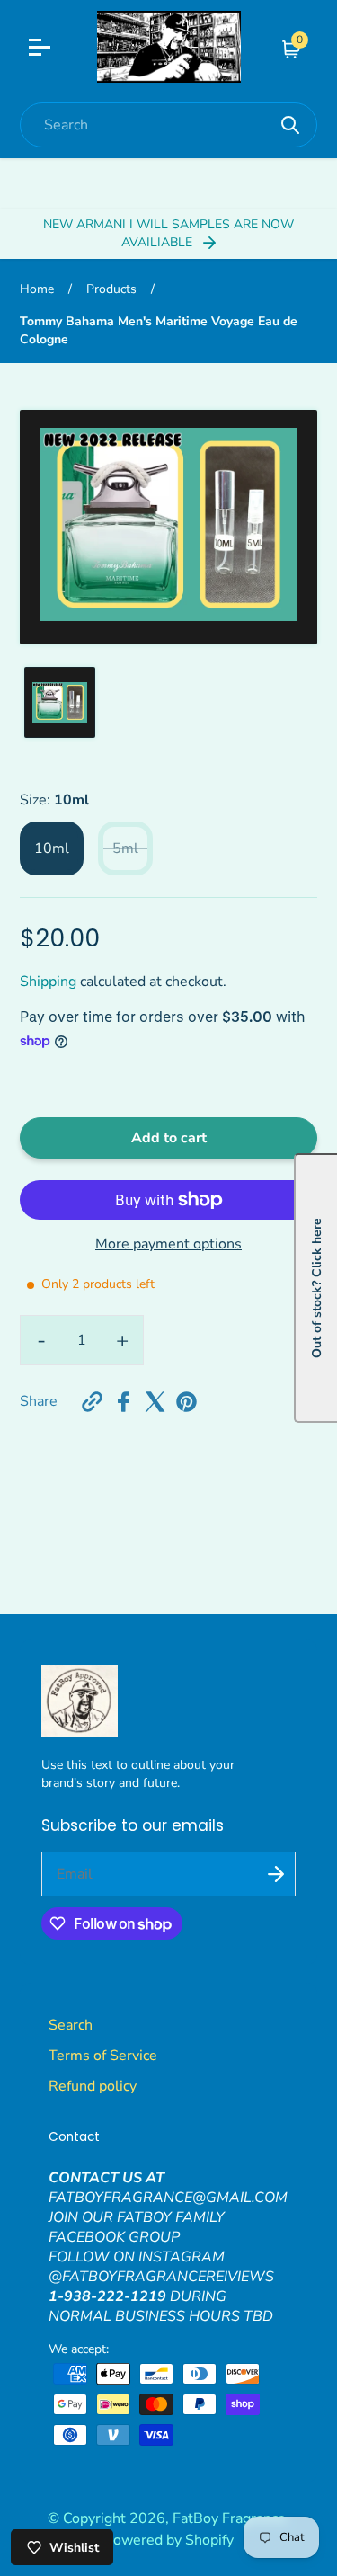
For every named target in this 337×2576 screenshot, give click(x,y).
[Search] (290, 125)
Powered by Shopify (169, 2540)
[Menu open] (51, 49)
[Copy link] (92, 1402)
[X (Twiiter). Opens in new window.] (155, 1402)
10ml (52, 848)
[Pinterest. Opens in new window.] (186, 1402)
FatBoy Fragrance (229, 2518)
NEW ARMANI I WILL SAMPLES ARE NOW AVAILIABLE (168, 233)
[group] (60, 702)
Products (111, 289)
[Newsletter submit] (276, 1874)
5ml (125, 848)
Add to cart (169, 1138)
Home (37, 289)
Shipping (48, 982)
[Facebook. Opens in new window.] (124, 1402)
